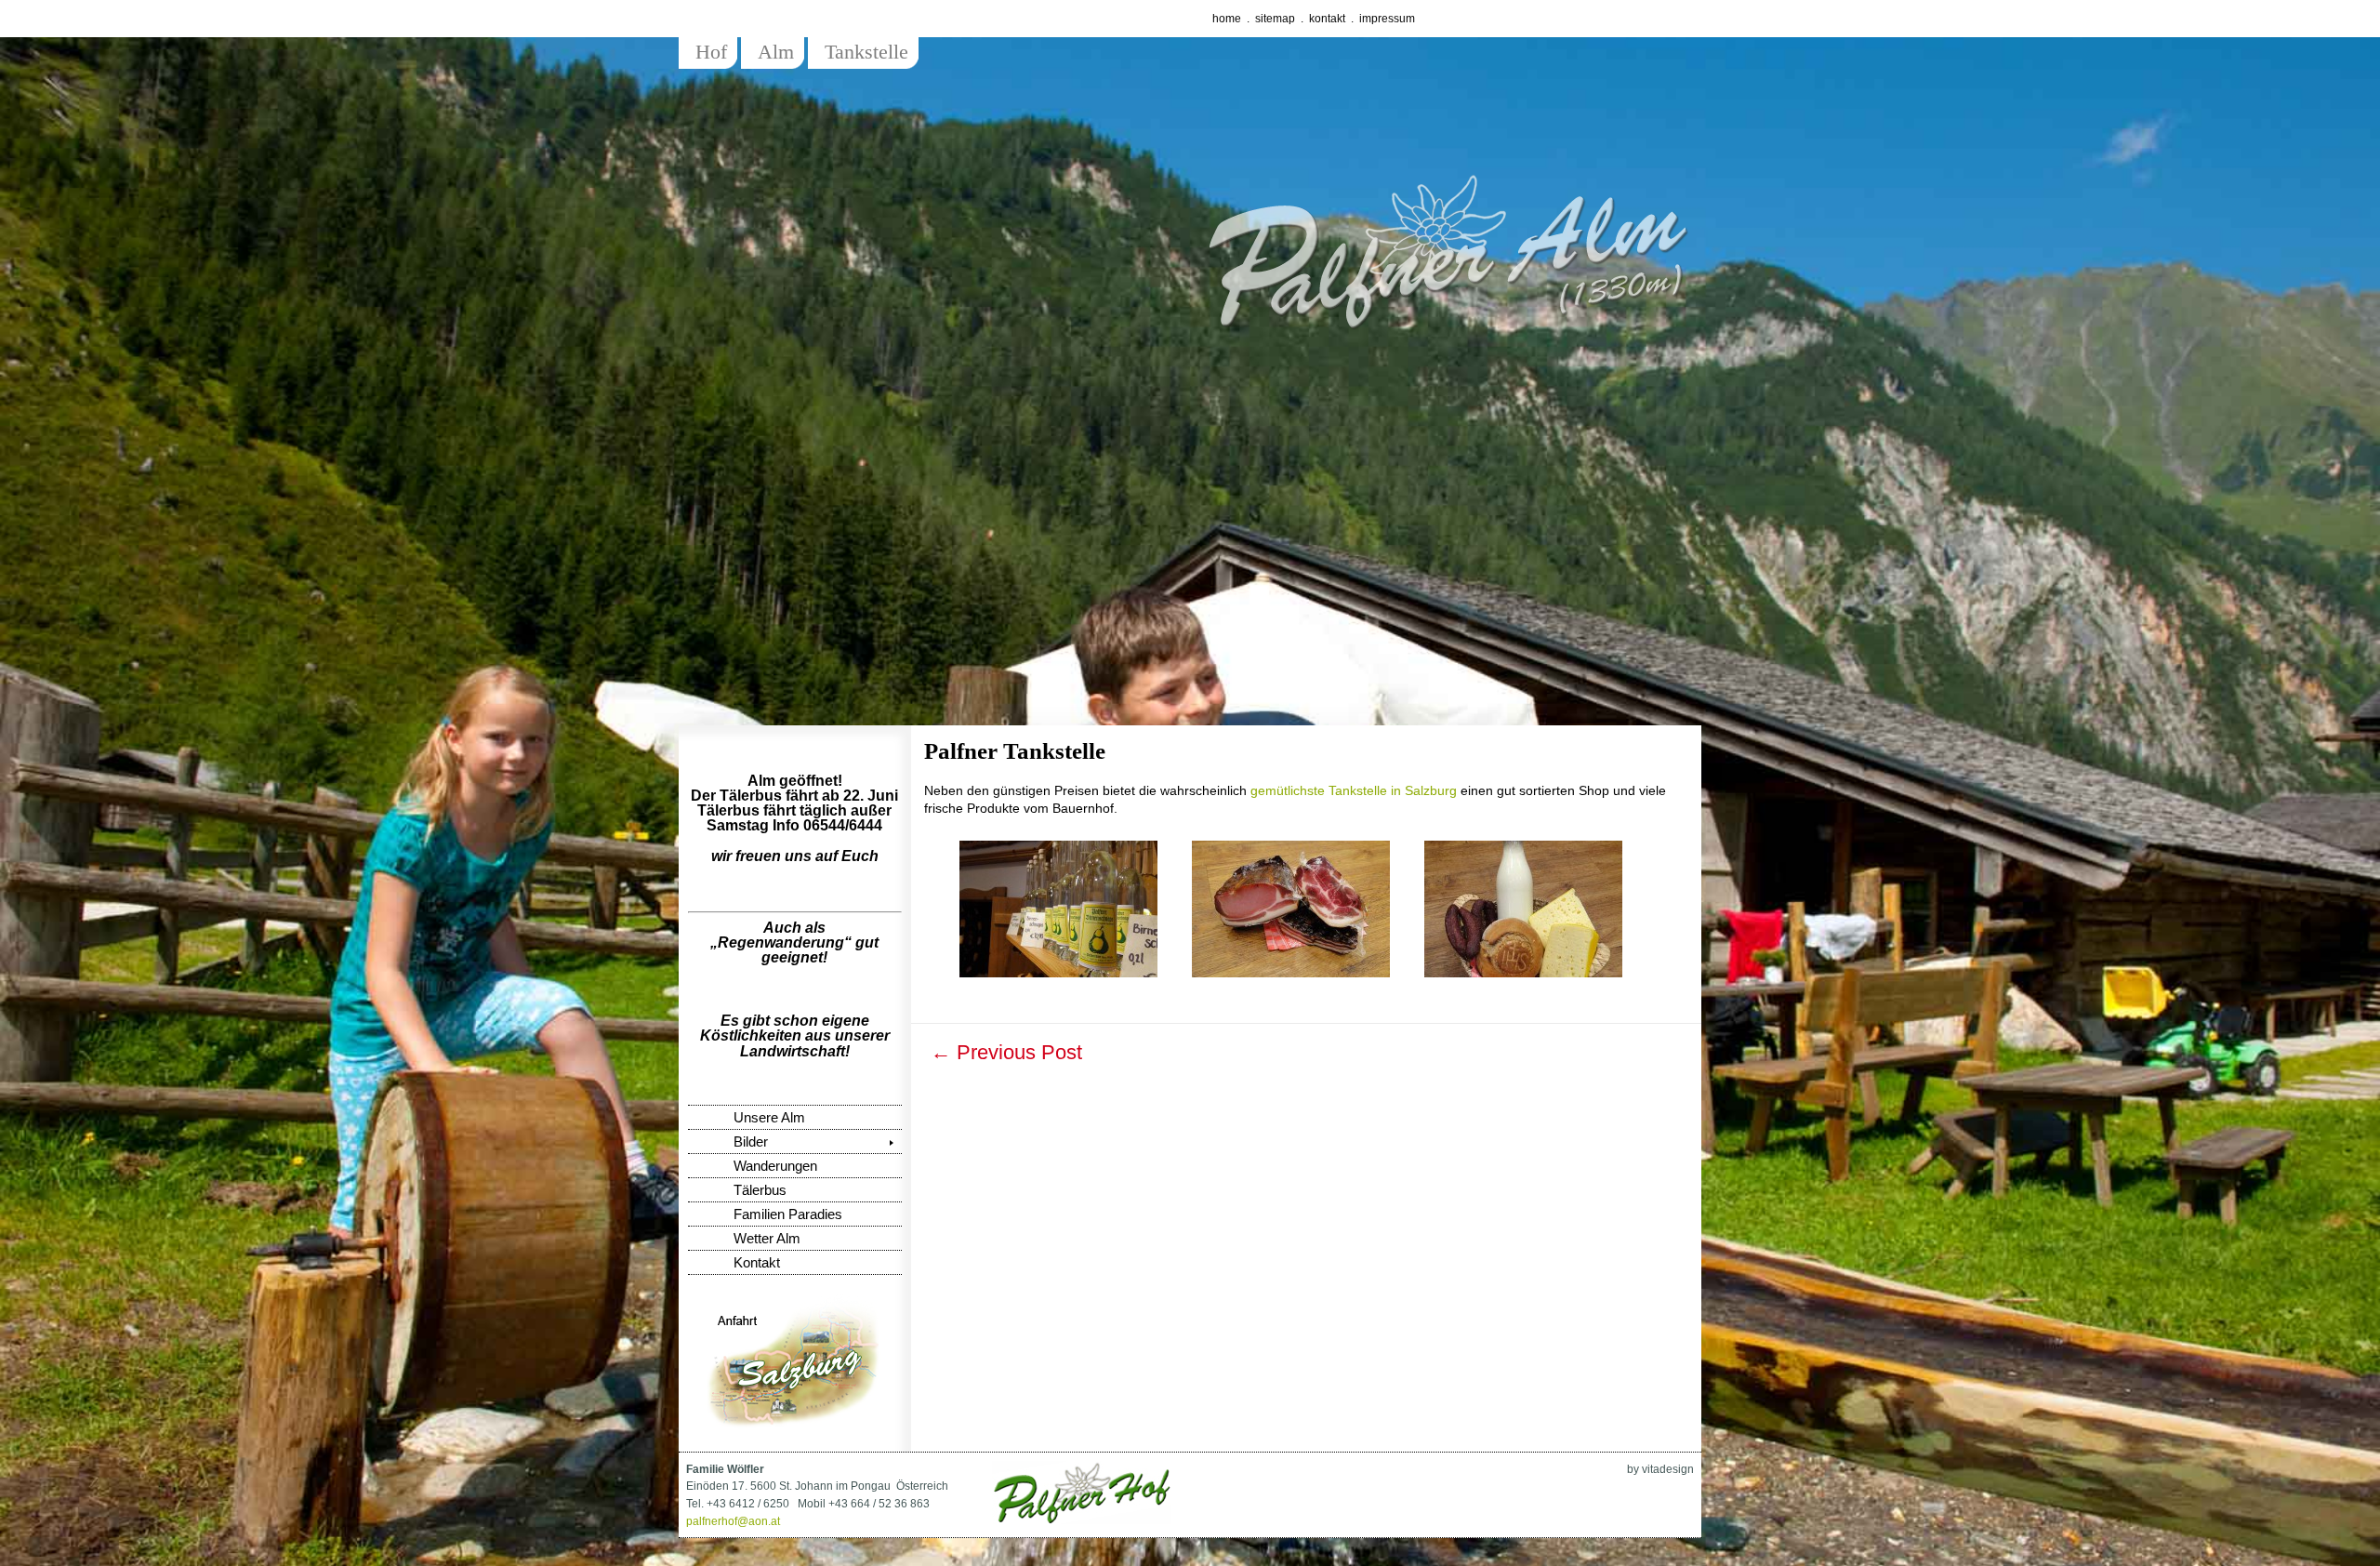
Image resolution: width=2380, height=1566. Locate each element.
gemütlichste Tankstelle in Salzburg (1354, 790)
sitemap (1275, 19)
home (1227, 19)
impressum (1387, 19)
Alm (776, 52)
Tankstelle (866, 52)
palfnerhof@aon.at (733, 1521)
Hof (711, 52)
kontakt (1327, 19)
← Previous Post (1006, 1052)
